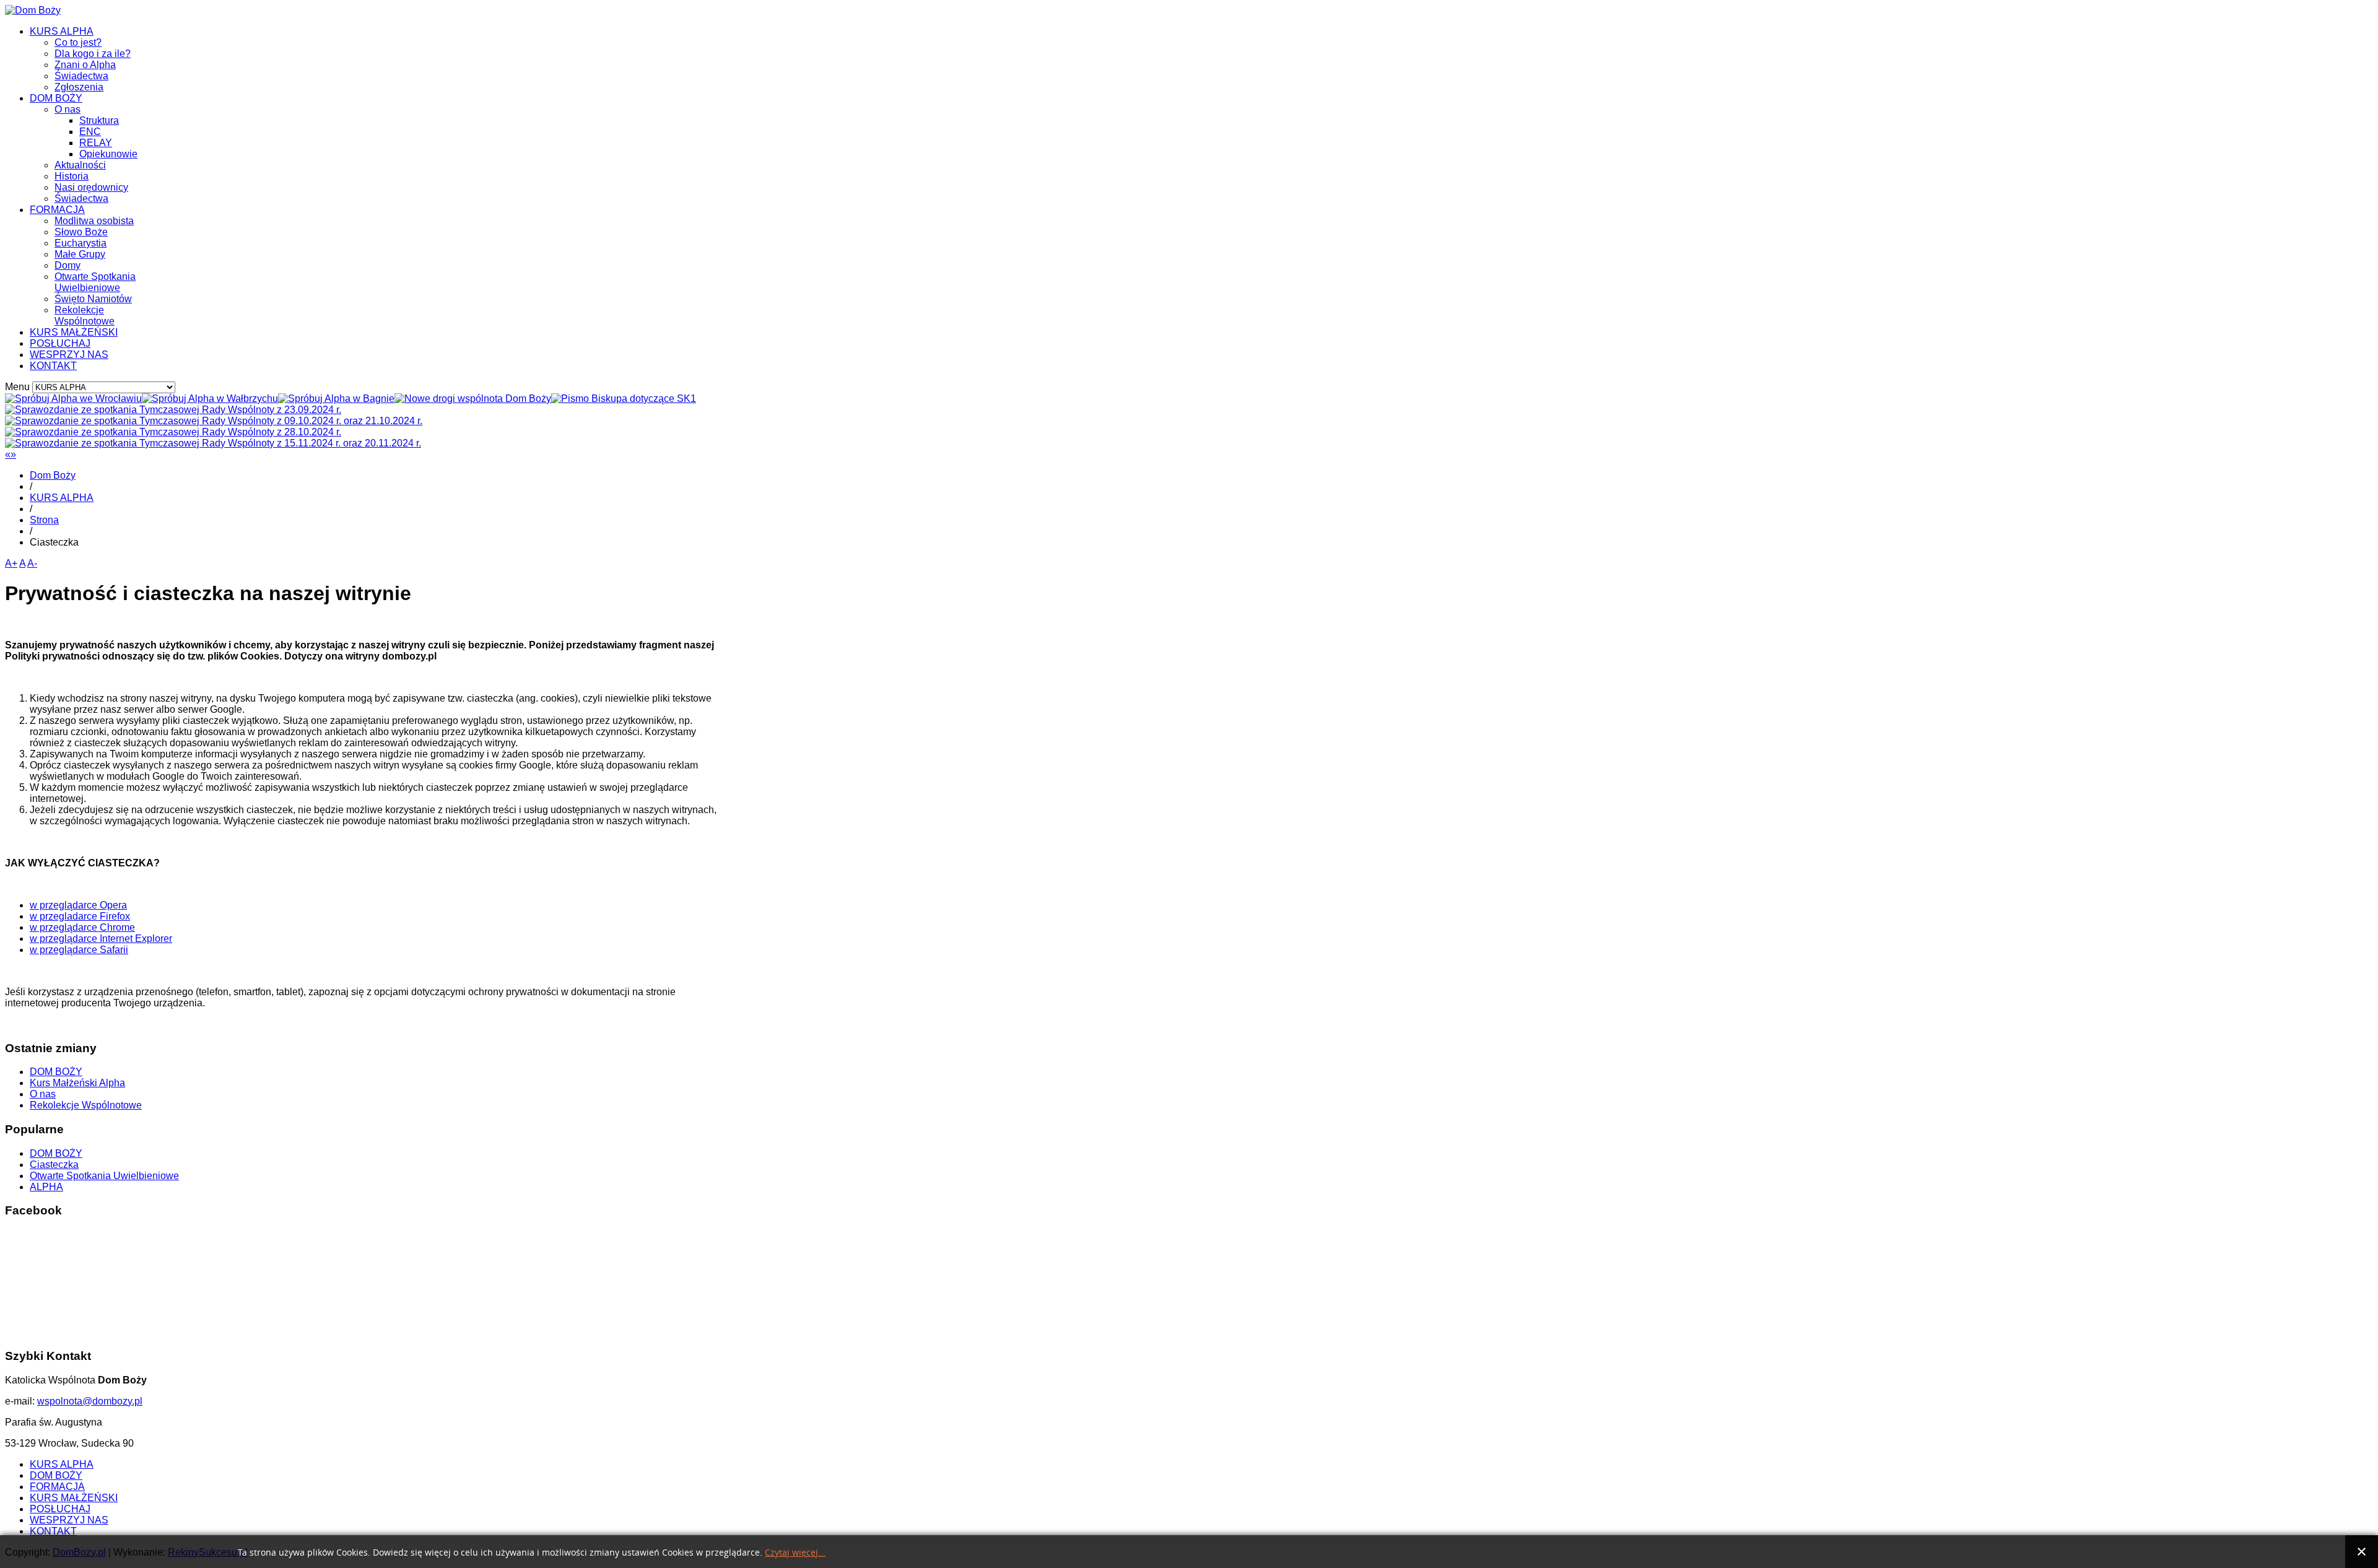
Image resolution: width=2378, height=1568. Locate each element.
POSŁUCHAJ (60, 343)
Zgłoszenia (79, 87)
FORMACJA (57, 210)
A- (32, 563)
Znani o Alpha (85, 65)
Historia (72, 176)
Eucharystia (81, 243)
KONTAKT (53, 366)
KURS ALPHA (62, 31)
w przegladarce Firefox (80, 916)
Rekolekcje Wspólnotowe (85, 316)
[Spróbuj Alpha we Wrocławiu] (73, 399)
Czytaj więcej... (795, 1553)
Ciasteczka (54, 1165)
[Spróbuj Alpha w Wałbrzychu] (210, 399)
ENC (90, 132)
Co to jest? (78, 42)
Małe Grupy (80, 254)
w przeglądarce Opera (78, 905)
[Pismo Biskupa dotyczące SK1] (624, 399)
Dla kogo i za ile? (93, 54)
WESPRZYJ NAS (69, 355)
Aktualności (80, 165)
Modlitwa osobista (94, 221)
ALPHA (46, 1187)
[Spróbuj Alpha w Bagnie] (336, 399)
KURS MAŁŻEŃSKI (74, 332)
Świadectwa (81, 76)
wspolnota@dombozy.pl (90, 1401)
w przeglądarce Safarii (79, 950)
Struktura (99, 120)
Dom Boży (53, 475)
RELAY (96, 143)
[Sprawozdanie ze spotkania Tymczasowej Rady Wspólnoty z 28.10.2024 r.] (173, 432)
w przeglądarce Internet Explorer (101, 939)
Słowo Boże (81, 232)
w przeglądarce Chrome (82, 927)
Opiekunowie (108, 154)
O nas (68, 109)
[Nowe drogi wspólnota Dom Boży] (473, 399)
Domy (68, 265)
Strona (44, 520)
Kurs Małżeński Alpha (77, 1083)
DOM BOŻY (56, 98)
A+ (11, 563)
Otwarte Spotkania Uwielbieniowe (95, 282)
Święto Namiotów (93, 299)
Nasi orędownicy (91, 187)
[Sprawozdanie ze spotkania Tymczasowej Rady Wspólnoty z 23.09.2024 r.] (173, 410)
